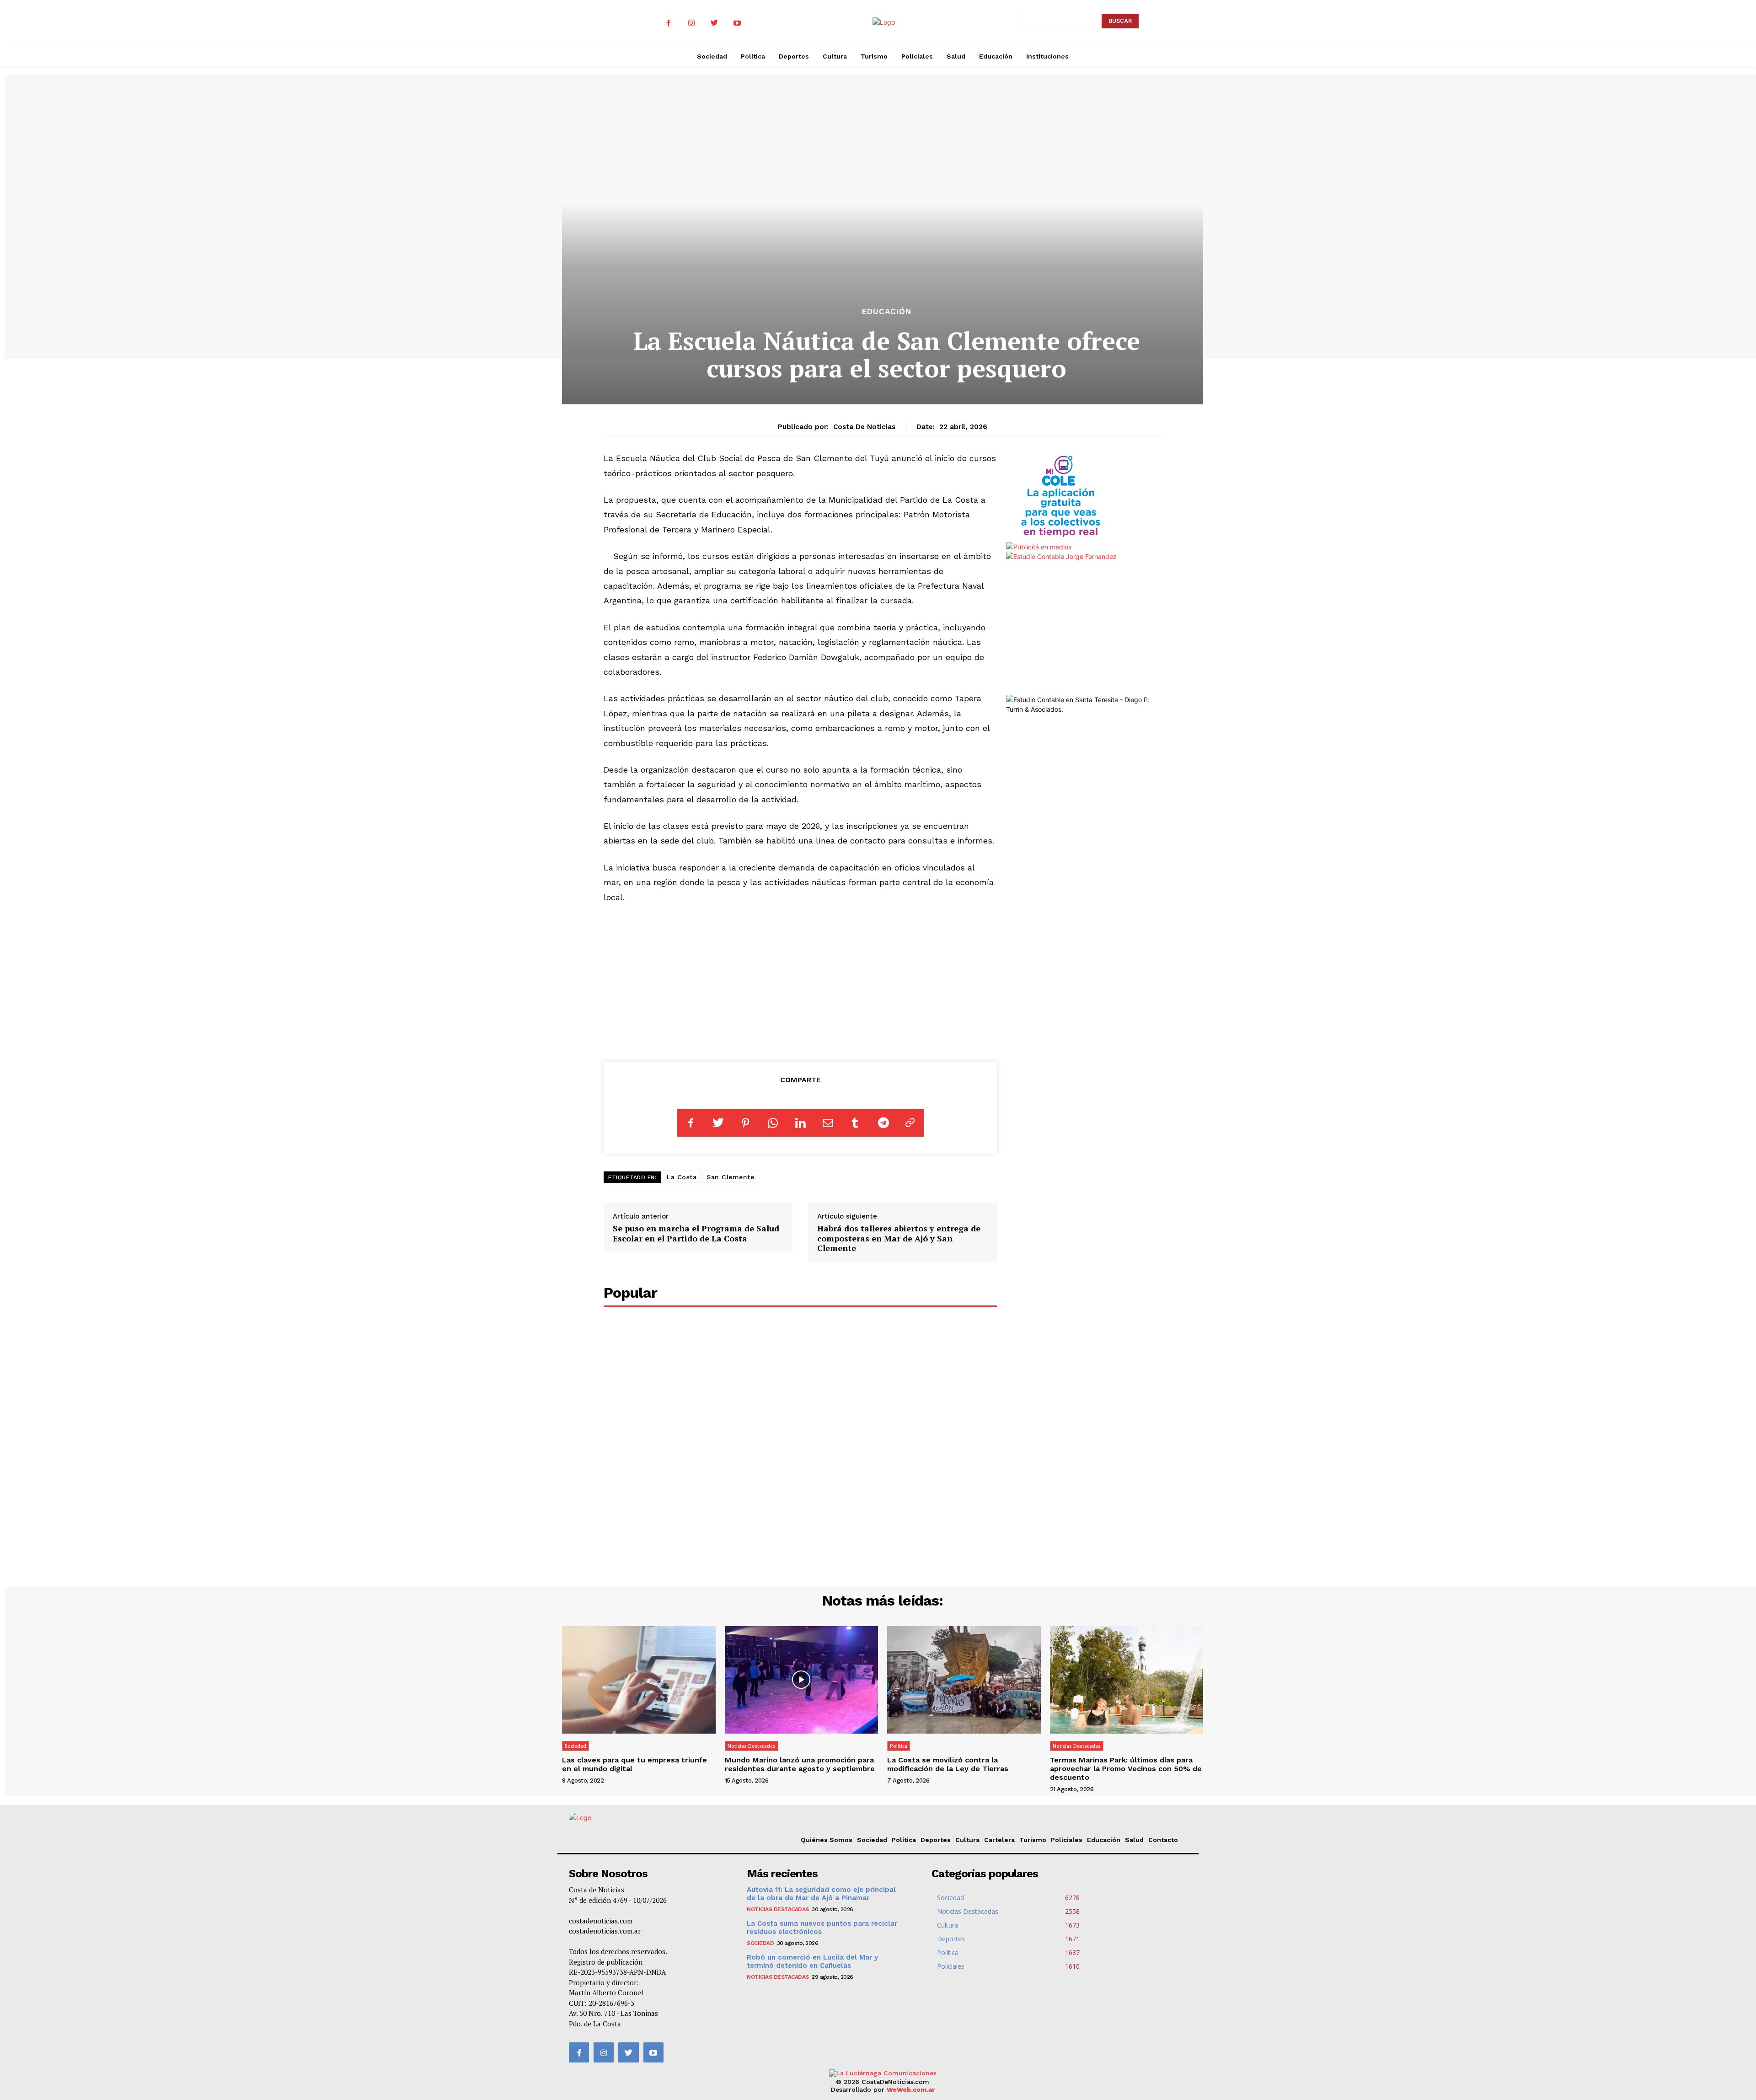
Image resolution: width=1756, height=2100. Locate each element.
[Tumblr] (855, 1123)
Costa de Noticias (864, 427)
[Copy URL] (910, 1123)
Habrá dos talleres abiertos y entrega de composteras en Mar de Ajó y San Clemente (899, 1238)
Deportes (936, 1840)
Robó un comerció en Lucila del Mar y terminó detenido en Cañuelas (812, 1961)
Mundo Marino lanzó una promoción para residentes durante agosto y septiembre (800, 1764)
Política (899, 1746)
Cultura (967, 1840)
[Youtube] (737, 23)
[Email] (828, 1123)
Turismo (1033, 1840)
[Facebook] (669, 23)
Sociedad (576, 1746)
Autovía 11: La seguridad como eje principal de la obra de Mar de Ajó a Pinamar (821, 1894)
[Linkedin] (800, 1123)
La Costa (682, 1177)
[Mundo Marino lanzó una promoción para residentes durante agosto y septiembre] (802, 1680)
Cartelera (999, 1840)
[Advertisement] (800, 981)
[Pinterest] (745, 1123)
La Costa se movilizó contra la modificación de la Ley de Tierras (948, 1764)
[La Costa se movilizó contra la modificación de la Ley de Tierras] (964, 1680)
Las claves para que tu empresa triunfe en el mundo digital (634, 1764)
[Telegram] (883, 1123)
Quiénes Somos (827, 1840)
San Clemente (730, 1177)
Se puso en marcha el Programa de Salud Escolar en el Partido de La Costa (696, 1233)
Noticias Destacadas (752, 1746)
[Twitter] (714, 23)
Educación (887, 312)
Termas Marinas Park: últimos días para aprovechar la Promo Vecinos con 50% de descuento (1126, 1769)
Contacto (1163, 1840)
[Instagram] (691, 23)
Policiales (1067, 1840)
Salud (1134, 1840)
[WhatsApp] (773, 1123)
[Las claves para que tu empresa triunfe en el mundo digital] (639, 1680)
